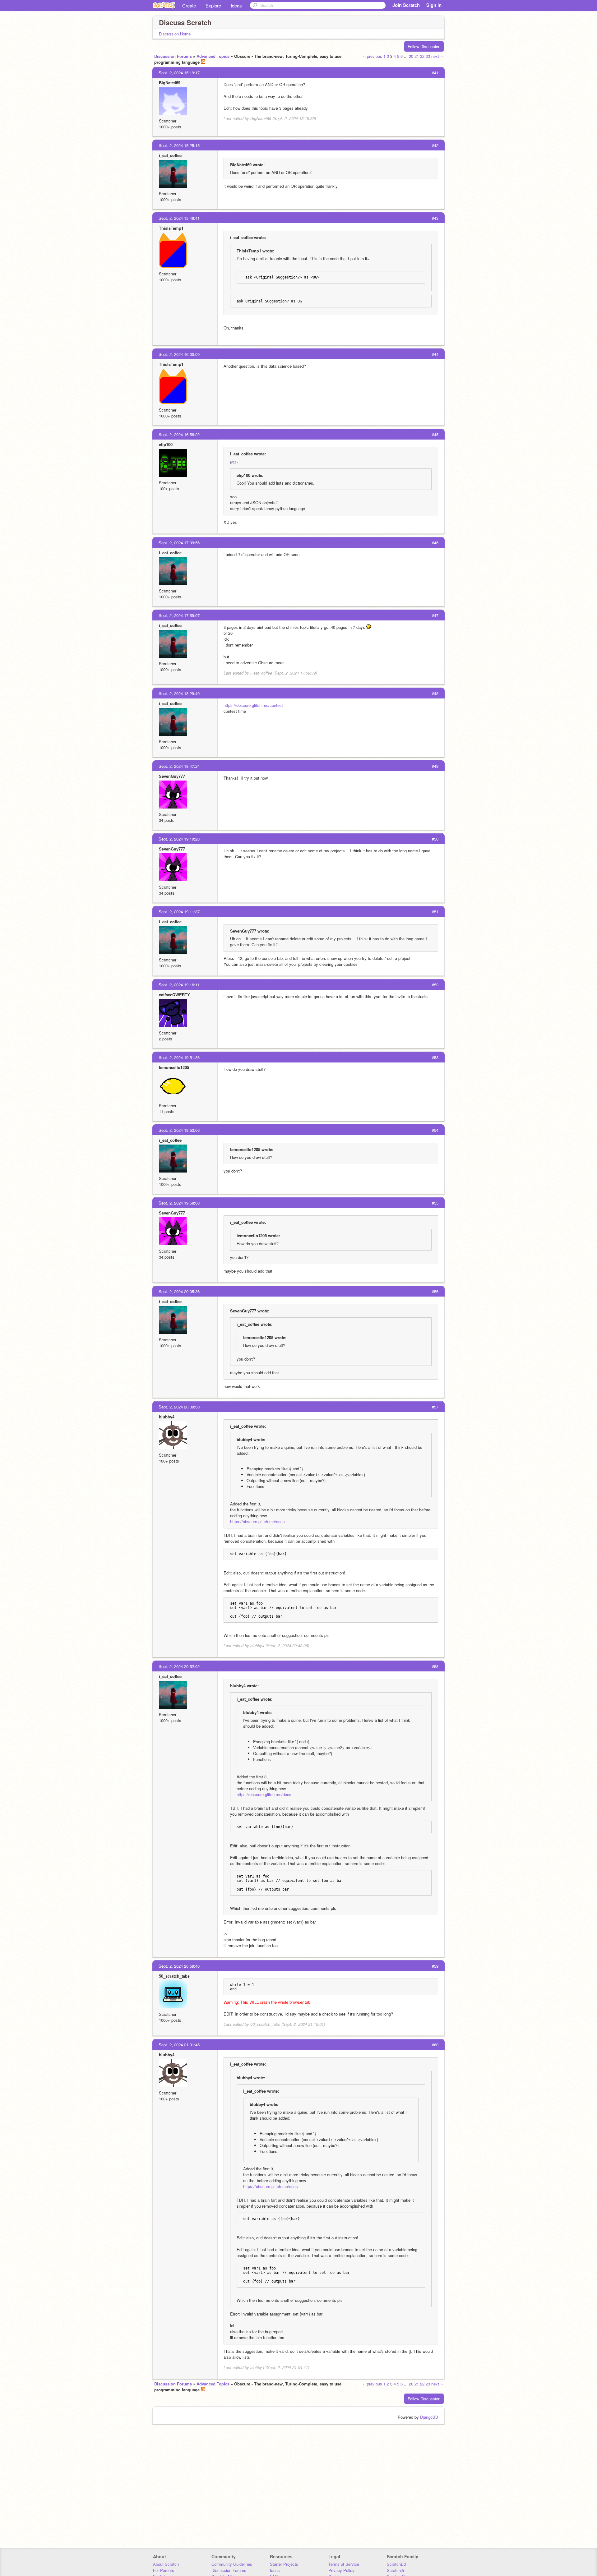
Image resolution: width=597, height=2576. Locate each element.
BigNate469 (170, 83)
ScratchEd (396, 2564)
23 (428, 56)
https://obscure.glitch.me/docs (257, 1521)
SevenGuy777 (172, 776)
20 (411, 56)
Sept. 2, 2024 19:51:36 (179, 1057)
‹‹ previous (373, 56)
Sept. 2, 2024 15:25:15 (179, 145)
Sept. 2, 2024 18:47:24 (179, 766)
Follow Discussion (424, 46)
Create (189, 5)
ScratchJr (396, 2570)
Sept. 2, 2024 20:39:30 (179, 1407)
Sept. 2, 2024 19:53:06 (179, 1130)
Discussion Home (175, 34)
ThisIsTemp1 (171, 228)
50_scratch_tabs (174, 1976)
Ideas (236, 5)
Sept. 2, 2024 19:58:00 (179, 1203)
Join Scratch (406, 5)
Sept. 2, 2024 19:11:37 (179, 912)
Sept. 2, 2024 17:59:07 (179, 615)
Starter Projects (284, 2564)
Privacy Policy (341, 2570)
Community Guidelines (232, 2564)
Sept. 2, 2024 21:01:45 (179, 2045)
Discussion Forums (173, 56)
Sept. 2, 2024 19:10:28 (179, 839)
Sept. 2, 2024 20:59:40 (179, 1966)
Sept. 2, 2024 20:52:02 (179, 1666)
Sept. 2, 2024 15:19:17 (179, 73)
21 (417, 56)
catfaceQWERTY (174, 995)
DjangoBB (429, 2417)
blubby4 (167, 1417)
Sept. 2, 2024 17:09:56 (179, 543)
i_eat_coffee (170, 155)
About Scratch (166, 2564)
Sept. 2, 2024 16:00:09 (179, 354)
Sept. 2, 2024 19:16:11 (179, 985)
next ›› (437, 56)
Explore (213, 5)
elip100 (166, 444)
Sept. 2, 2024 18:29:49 (179, 693)
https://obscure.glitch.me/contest (253, 705)
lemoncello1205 (174, 1067)
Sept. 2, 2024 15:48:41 (179, 218)
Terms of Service (344, 2564)
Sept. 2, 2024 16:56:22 (179, 434)
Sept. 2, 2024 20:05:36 (179, 1291)
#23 (234, 462)
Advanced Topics (213, 56)
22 (422, 56)
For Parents (164, 2570)
